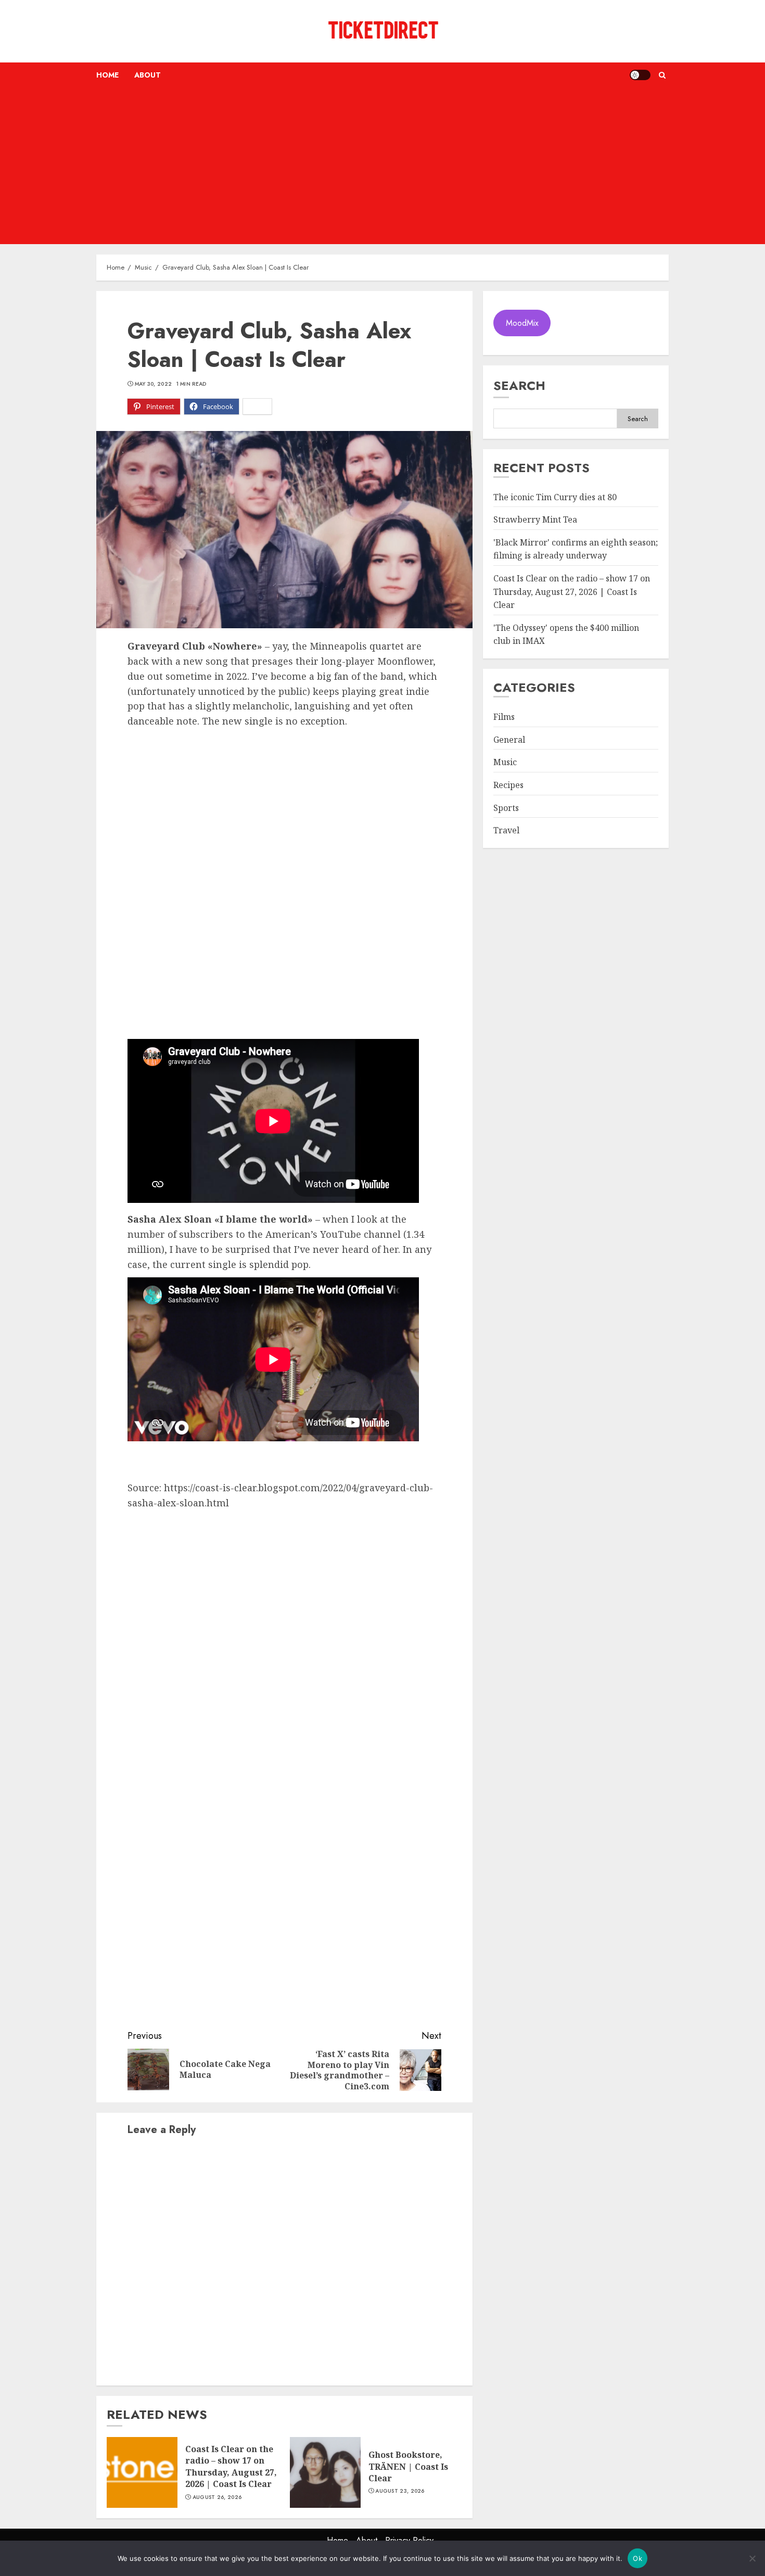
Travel (506, 830)
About (148, 75)
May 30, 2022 (154, 384)
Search (519, 385)
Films (504, 717)
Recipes (508, 785)
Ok (637, 2558)
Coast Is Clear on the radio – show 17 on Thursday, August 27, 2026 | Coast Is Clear (231, 2466)
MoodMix (522, 323)
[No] (752, 2558)
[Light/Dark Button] (640, 75)
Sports (506, 808)
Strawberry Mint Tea (535, 520)
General (509, 740)
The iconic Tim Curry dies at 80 (555, 497)
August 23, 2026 (400, 2491)
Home (107, 75)
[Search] (662, 75)
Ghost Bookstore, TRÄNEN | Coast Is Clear (408, 2466)
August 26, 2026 (217, 2497)
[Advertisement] (382, 166)
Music (505, 763)
